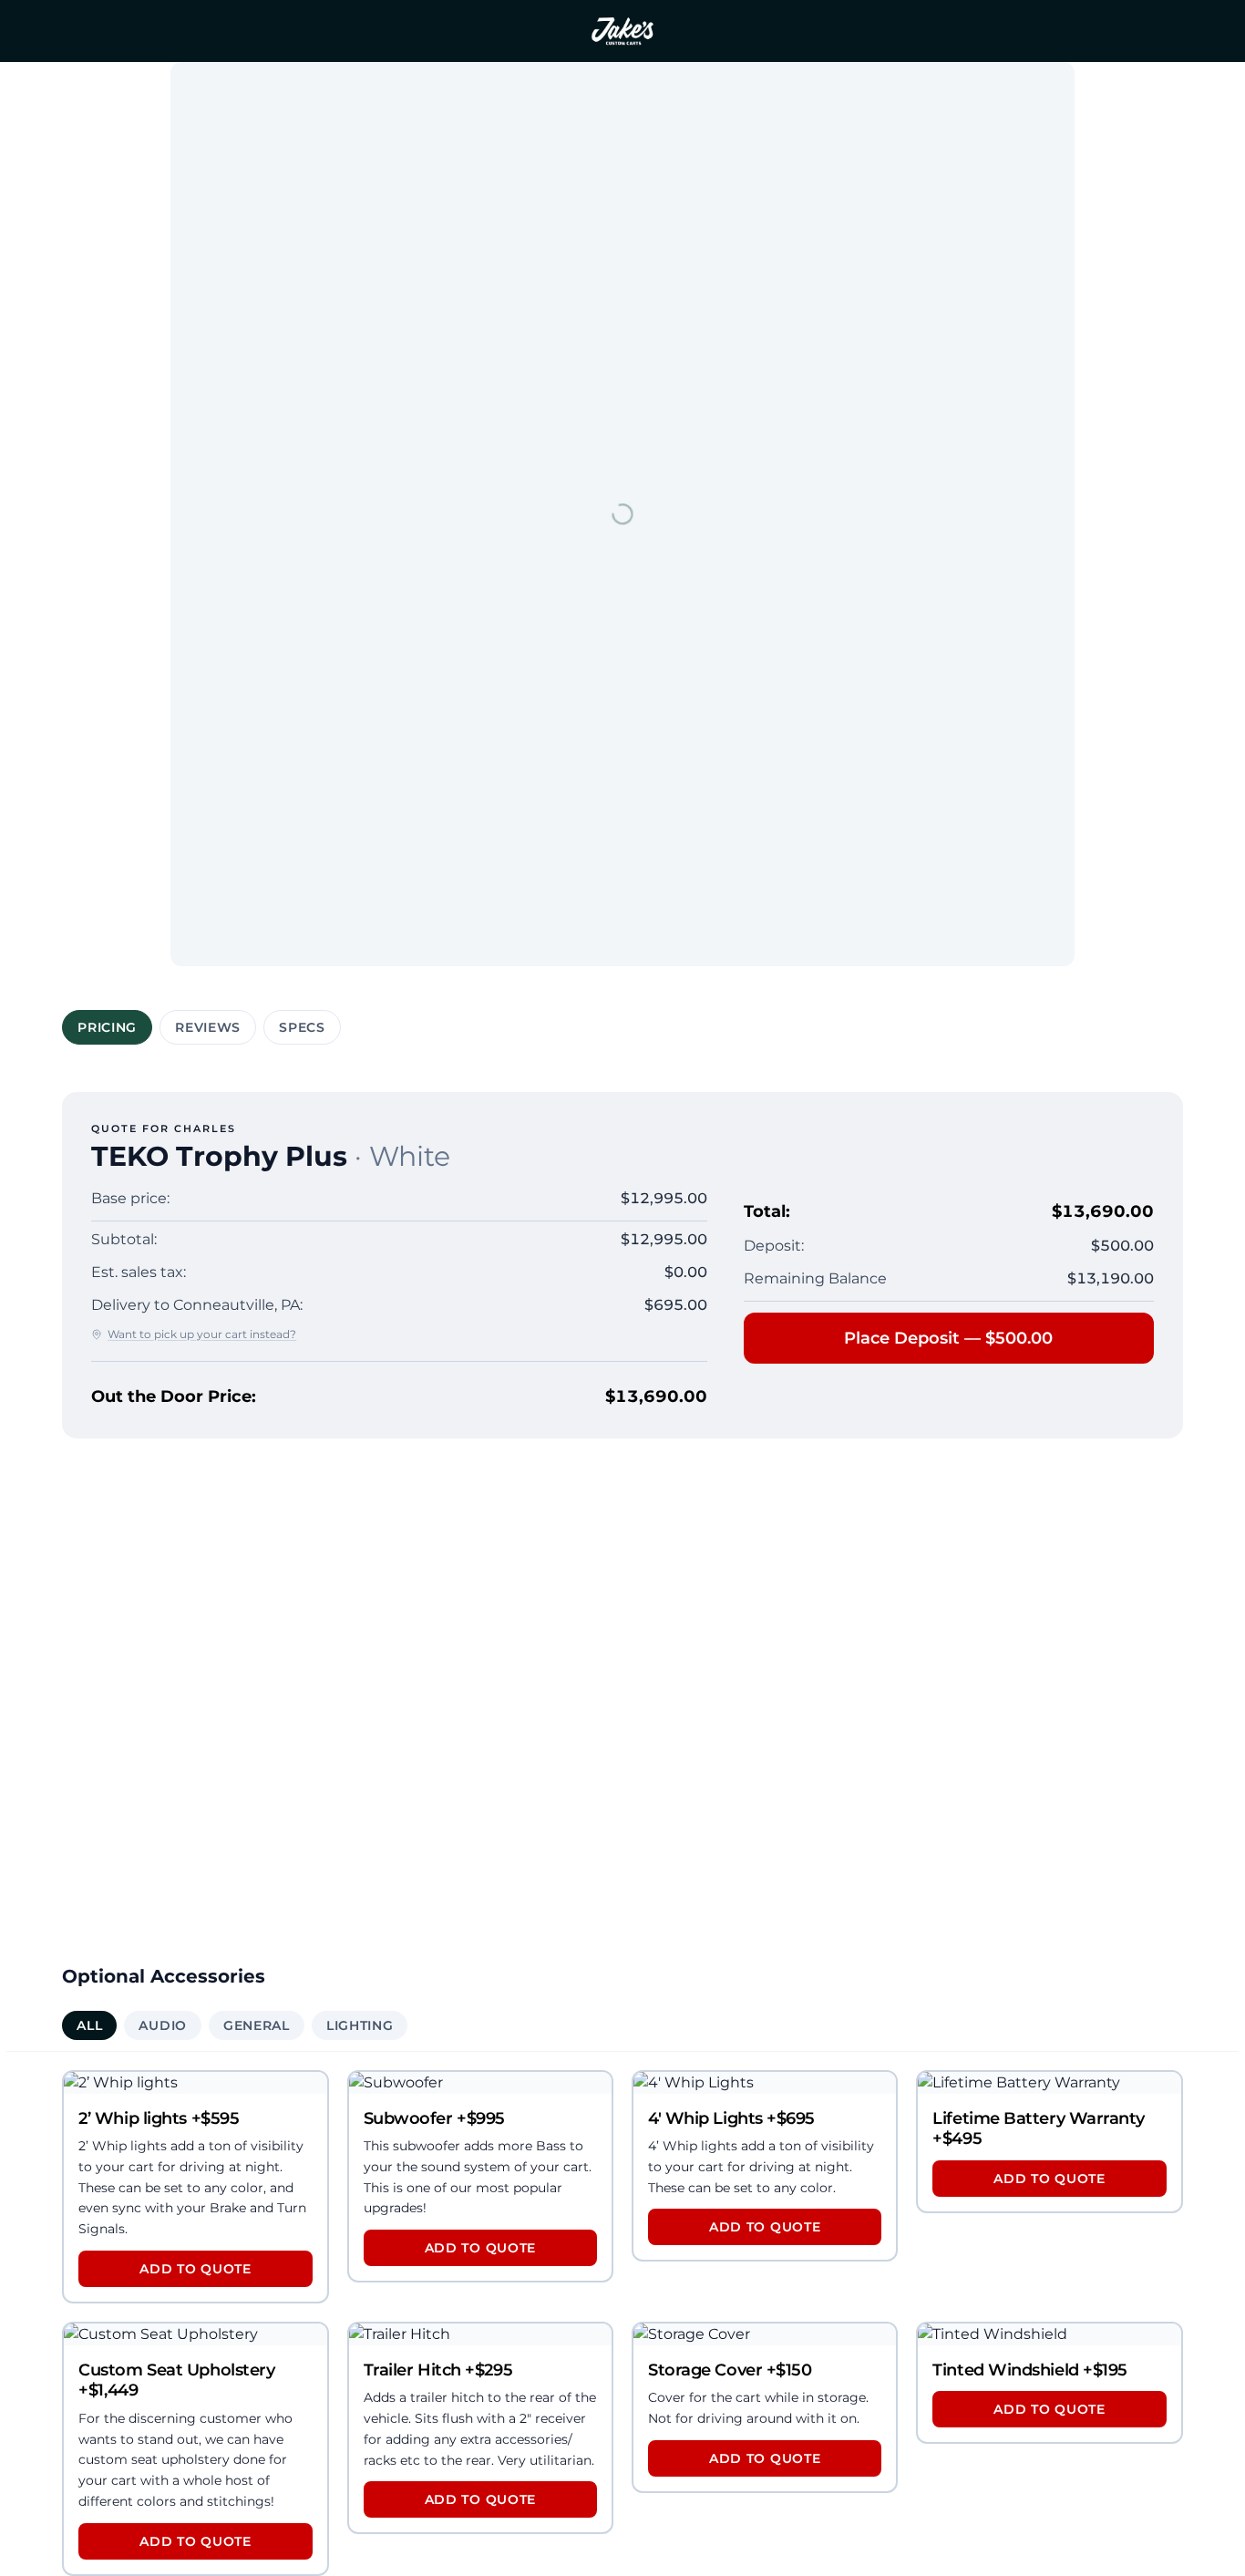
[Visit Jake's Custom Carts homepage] (622, 31)
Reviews (208, 1027)
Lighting (360, 2025)
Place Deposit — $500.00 (948, 1338)
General (257, 2025)
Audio (163, 2025)
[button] (195, 2187)
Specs (302, 1027)
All (89, 2025)
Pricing (107, 1027)
